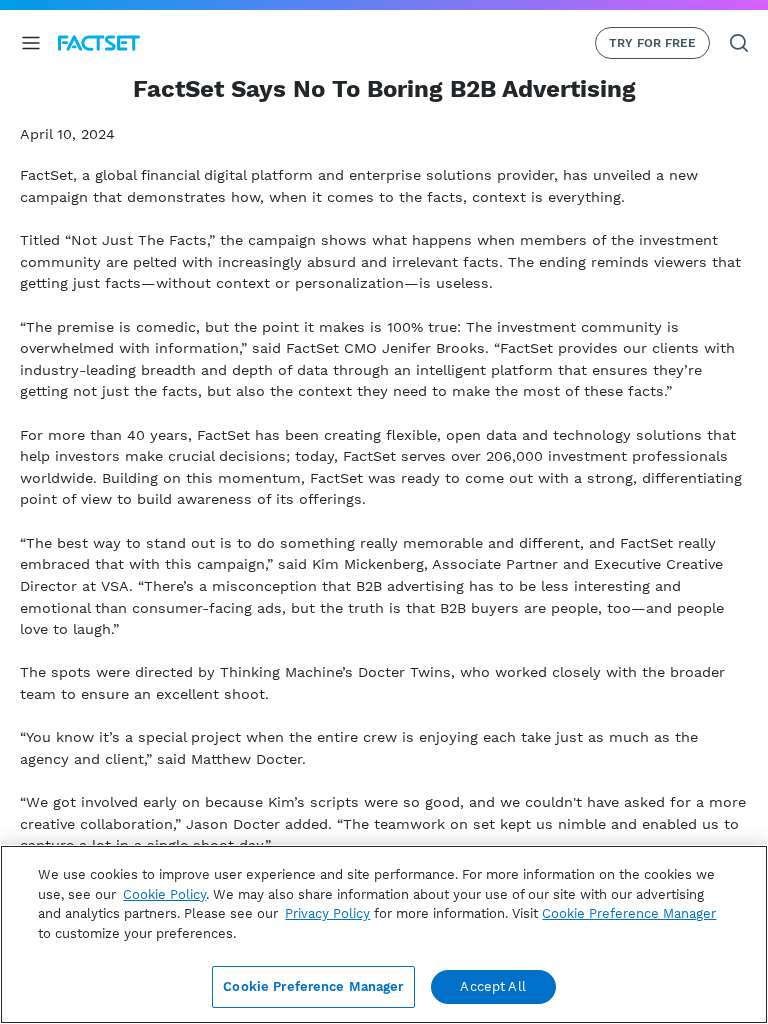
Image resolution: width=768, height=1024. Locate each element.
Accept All (492, 986)
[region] (384, 934)
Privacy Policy (327, 913)
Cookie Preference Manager (313, 986)
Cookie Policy (164, 894)
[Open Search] (739, 43)
